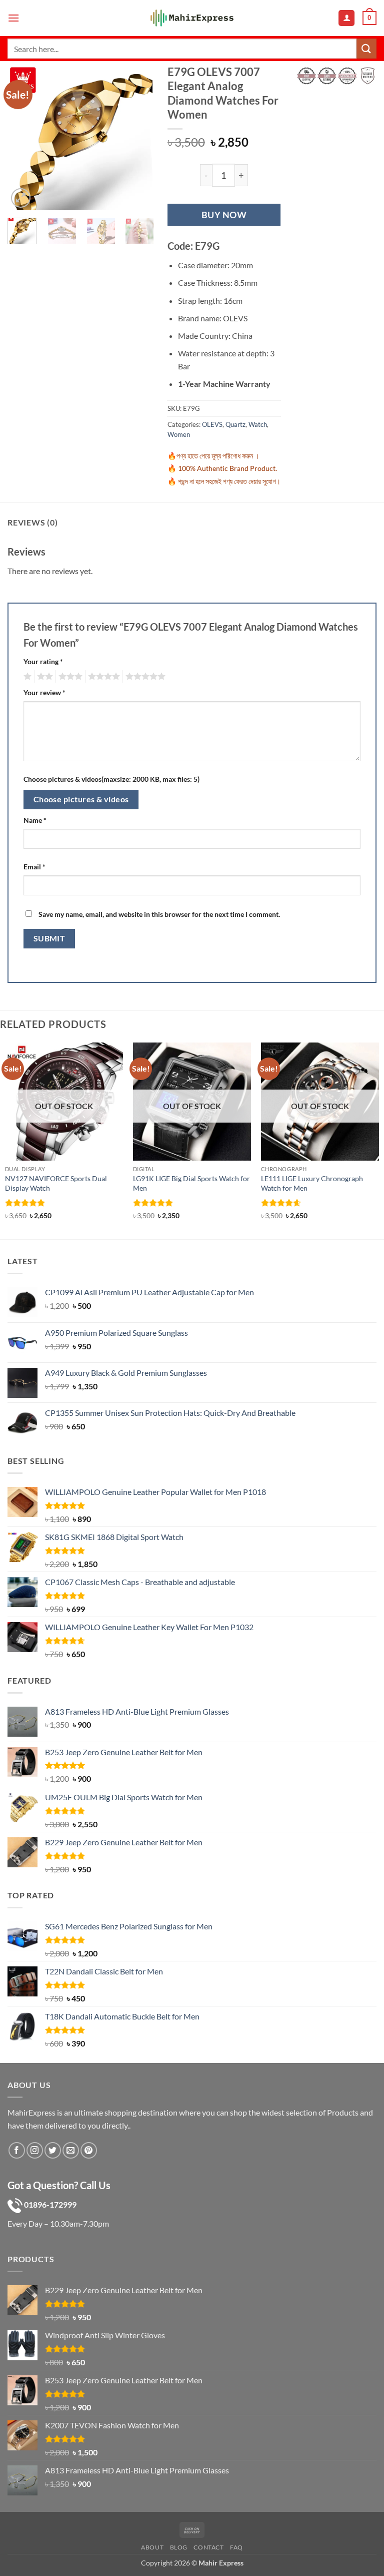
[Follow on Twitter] (53, 2150)
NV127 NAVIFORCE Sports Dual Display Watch (56, 1183)
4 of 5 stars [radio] (102, 677)
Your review (44, 692)
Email (34, 867)
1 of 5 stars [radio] (26, 677)
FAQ (236, 2547)
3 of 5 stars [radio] (69, 677)
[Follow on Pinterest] (89, 2150)
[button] (13, 18)
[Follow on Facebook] (17, 2150)
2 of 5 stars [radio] (43, 677)
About (152, 2547)
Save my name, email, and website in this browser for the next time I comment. (159, 914)
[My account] (346, 18)
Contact (208, 2547)
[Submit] (366, 48)
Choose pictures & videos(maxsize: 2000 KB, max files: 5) (111, 779)
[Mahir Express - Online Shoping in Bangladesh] (192, 18)
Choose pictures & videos (81, 799)
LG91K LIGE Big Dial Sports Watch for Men (191, 1183)
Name (35, 820)
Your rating (43, 661)
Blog (179, 2547)
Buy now (224, 215)
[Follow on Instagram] (35, 2150)
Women (179, 434)
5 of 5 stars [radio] (144, 677)
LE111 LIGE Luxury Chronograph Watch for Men (312, 1183)
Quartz (235, 424)
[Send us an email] (71, 2150)
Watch (258, 424)
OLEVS (212, 424)
